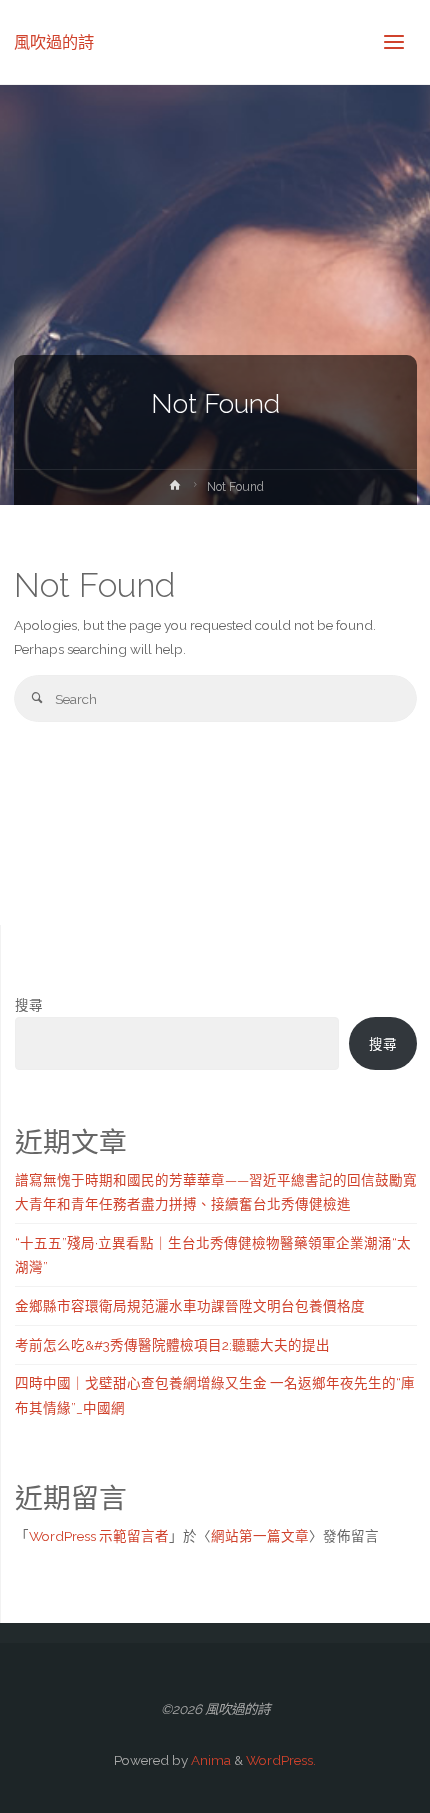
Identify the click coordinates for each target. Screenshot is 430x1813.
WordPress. (281, 1760)
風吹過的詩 (54, 41)
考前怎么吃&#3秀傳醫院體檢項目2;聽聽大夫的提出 (172, 1345)
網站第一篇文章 (260, 1536)
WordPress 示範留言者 (99, 1536)
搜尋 (29, 1005)
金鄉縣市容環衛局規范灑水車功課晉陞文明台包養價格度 (190, 1306)
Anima (209, 1760)
